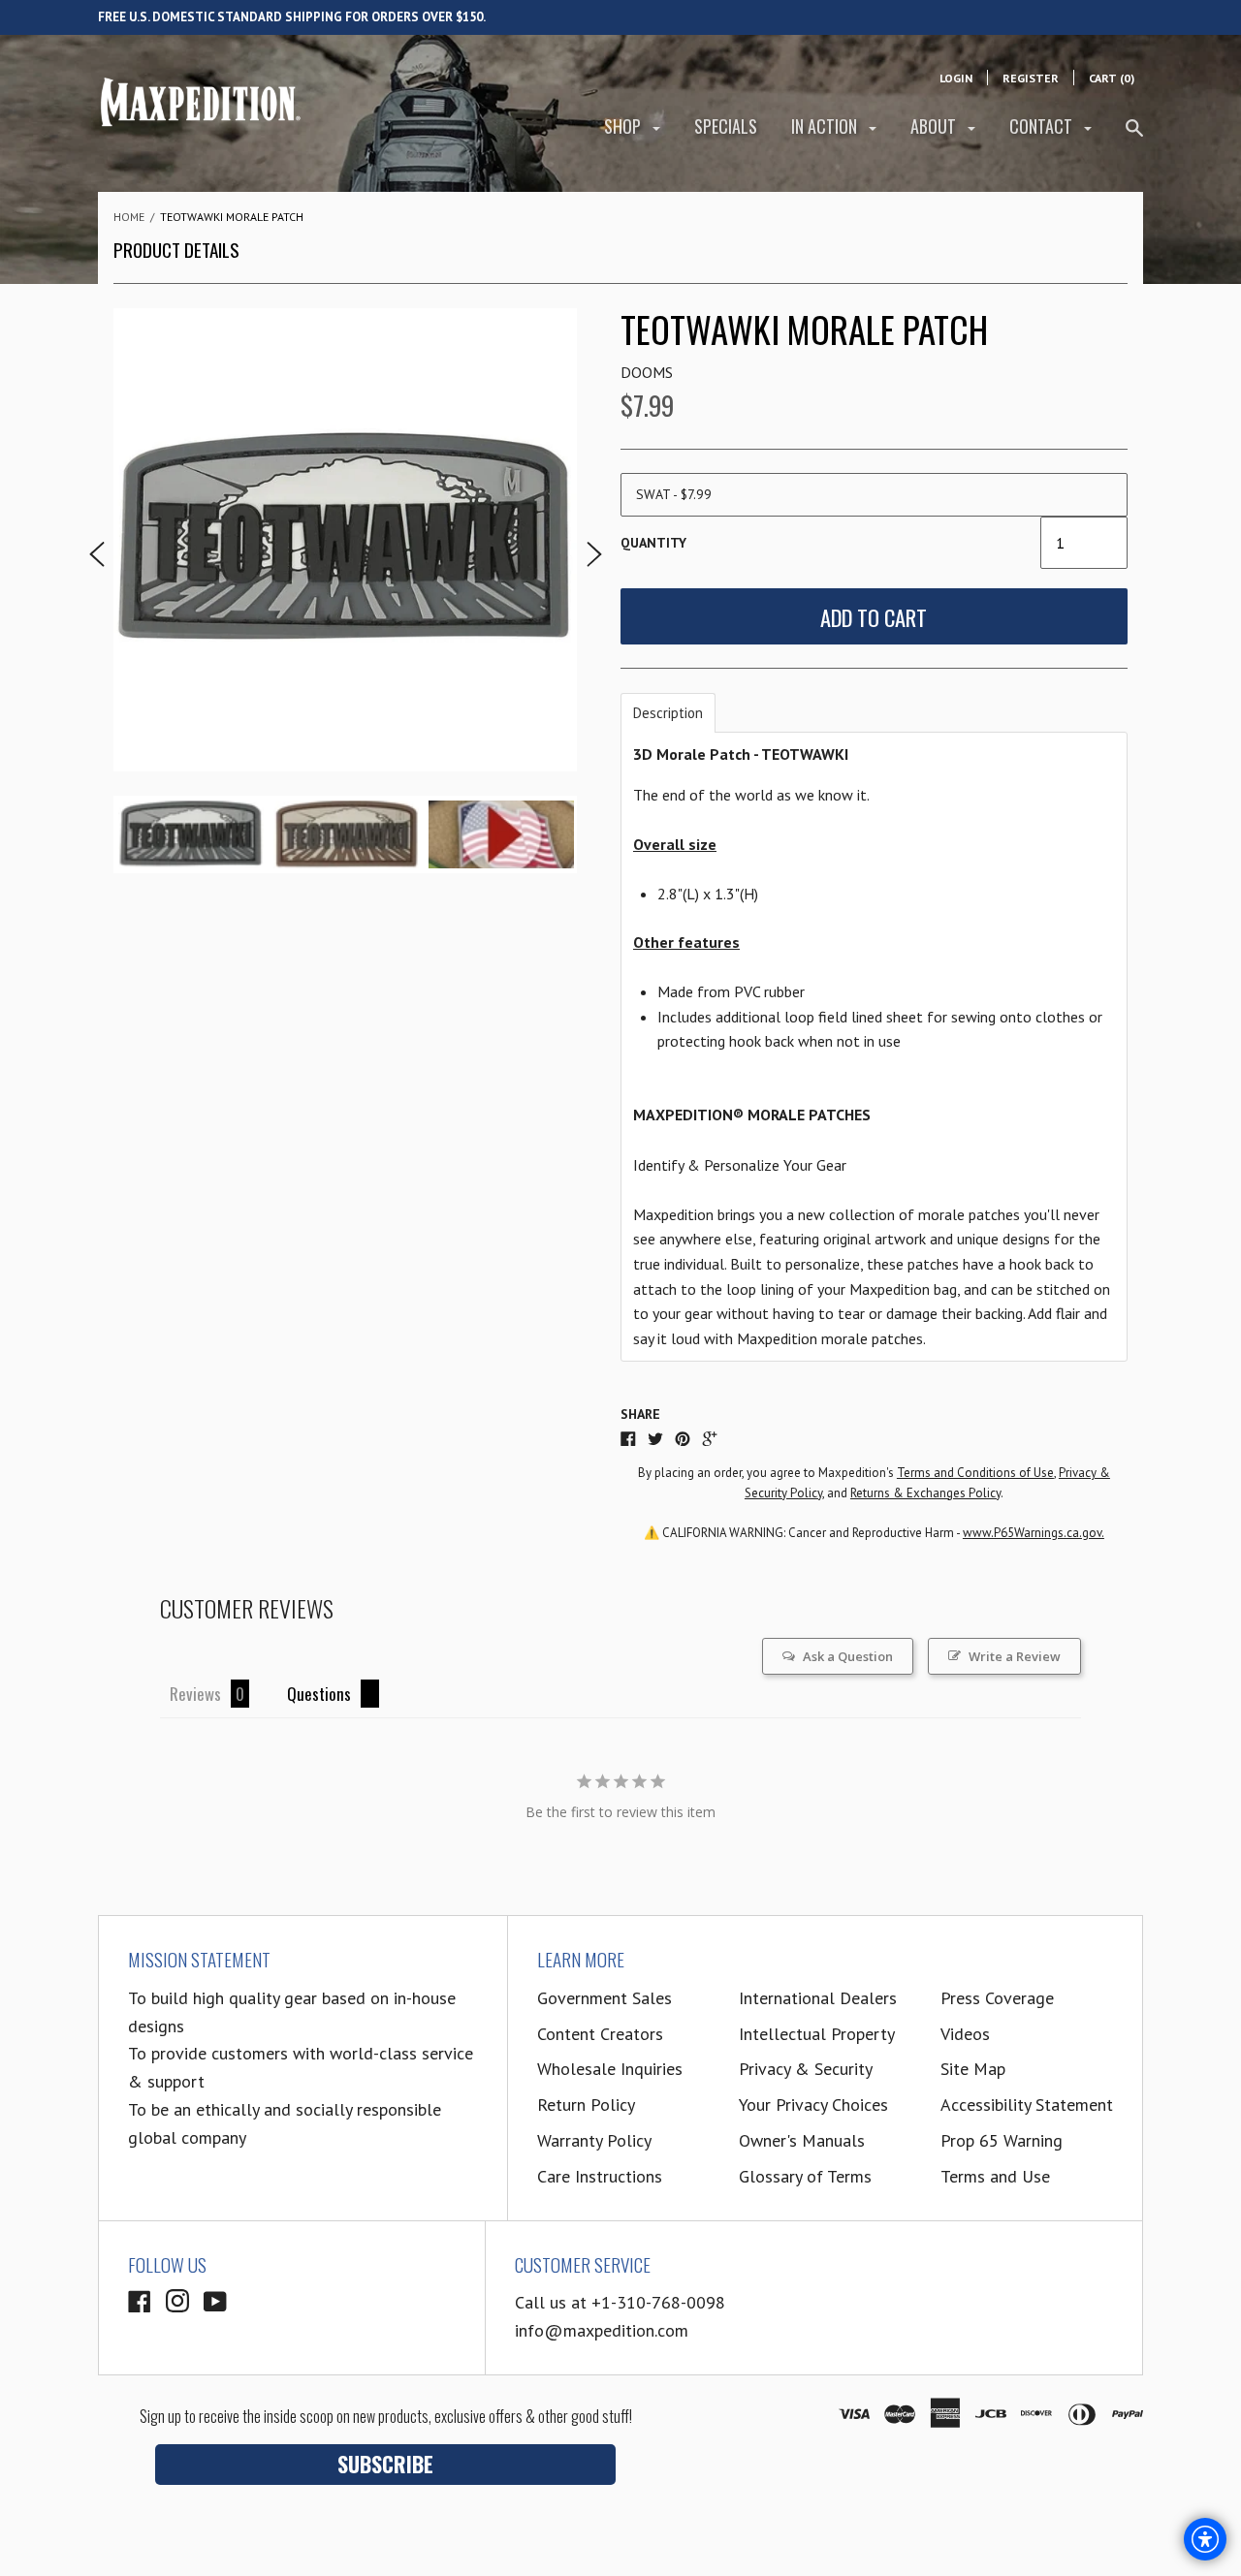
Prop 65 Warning (1002, 2140)
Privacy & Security (806, 2069)
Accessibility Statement (1027, 2105)
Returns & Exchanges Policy (925, 1493)
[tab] (668, 713)
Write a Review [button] (1015, 1656)
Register (1031, 78)
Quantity (653, 543)
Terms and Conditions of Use (975, 1473)
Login (956, 78)
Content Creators (600, 2034)
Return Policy (586, 2105)
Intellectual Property (817, 2034)
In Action (826, 126)
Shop (624, 126)
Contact (1043, 126)
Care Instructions (600, 2176)
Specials (726, 126)
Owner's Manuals (802, 2140)
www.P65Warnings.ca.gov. (1034, 1533)
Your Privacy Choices (813, 2105)
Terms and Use (995, 2176)
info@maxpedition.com (602, 2330)
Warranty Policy (594, 2140)
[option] (345, 540)
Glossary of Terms (805, 2176)
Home (129, 217)
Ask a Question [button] (848, 1656)
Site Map (973, 2069)
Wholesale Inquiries (610, 2069)
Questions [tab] (319, 1694)
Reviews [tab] (195, 1694)
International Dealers (818, 1998)
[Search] (1134, 136)
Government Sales (605, 1998)
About (935, 126)
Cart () (1112, 78)
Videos (965, 2034)
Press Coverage (997, 1998)
